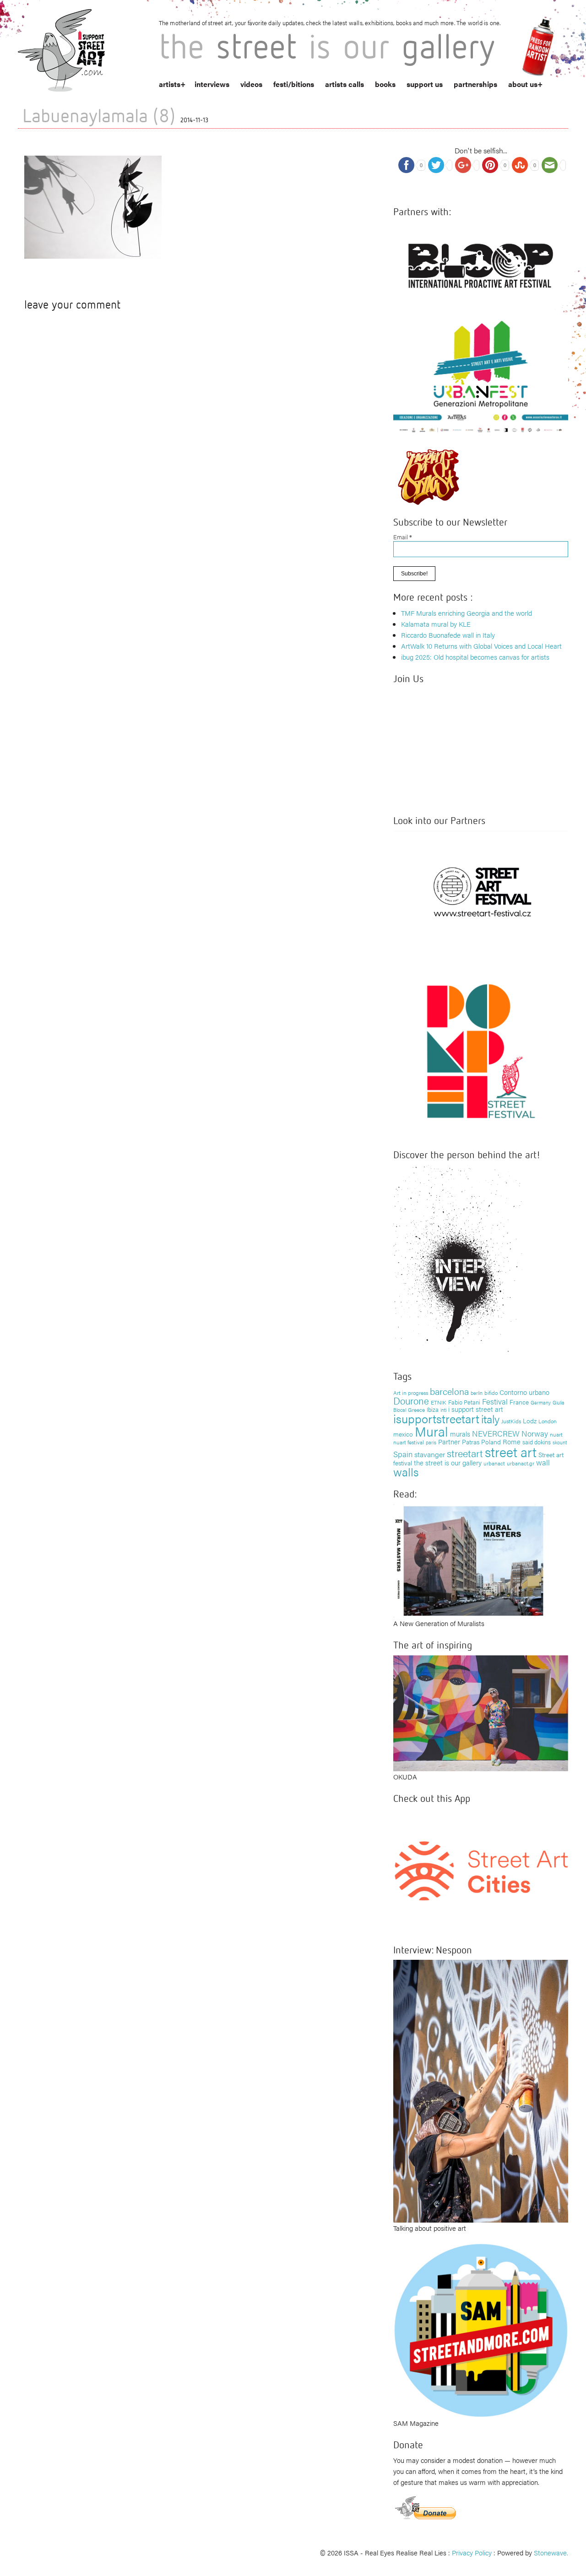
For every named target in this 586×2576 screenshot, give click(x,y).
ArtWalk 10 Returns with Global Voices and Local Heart (481, 646)
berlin (477, 1393)
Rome (512, 1441)
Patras (471, 1442)
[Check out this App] (481, 1870)
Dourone (411, 1400)
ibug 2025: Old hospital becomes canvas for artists (475, 657)
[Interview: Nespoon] (481, 2090)
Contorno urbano (524, 1392)
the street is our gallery (448, 1462)
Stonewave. (551, 2552)
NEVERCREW (496, 1433)
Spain (403, 1454)
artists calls (345, 84)
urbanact (494, 1463)
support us (425, 84)
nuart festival (409, 1442)
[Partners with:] (481, 263)
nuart (556, 1434)
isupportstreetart (436, 1418)
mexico (403, 1434)
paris (431, 1442)
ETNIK (439, 1402)
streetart (465, 1453)
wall (543, 1462)
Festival (495, 1401)
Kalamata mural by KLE (436, 624)
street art (511, 1452)
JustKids (511, 1421)
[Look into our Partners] (481, 892)
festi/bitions (294, 84)
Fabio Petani (464, 1402)
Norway (535, 1433)
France (519, 1402)
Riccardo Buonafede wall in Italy (448, 635)
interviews (212, 84)
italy (490, 1418)
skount (560, 1442)
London (548, 1421)
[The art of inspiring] (481, 1712)
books (385, 84)
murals (460, 1434)
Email (403, 537)
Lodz (530, 1421)
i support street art (476, 1409)
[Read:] (469, 1559)
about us (523, 84)
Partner (449, 1441)
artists (170, 84)
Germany (541, 1402)
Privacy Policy (472, 2552)
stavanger (430, 1454)
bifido (491, 1393)
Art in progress (411, 1393)
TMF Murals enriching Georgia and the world (467, 613)
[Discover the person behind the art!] (458, 1261)
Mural (431, 1431)
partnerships (475, 84)
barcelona (449, 1391)
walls (406, 1472)
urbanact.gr (521, 1463)
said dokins (537, 1442)
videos (251, 84)
